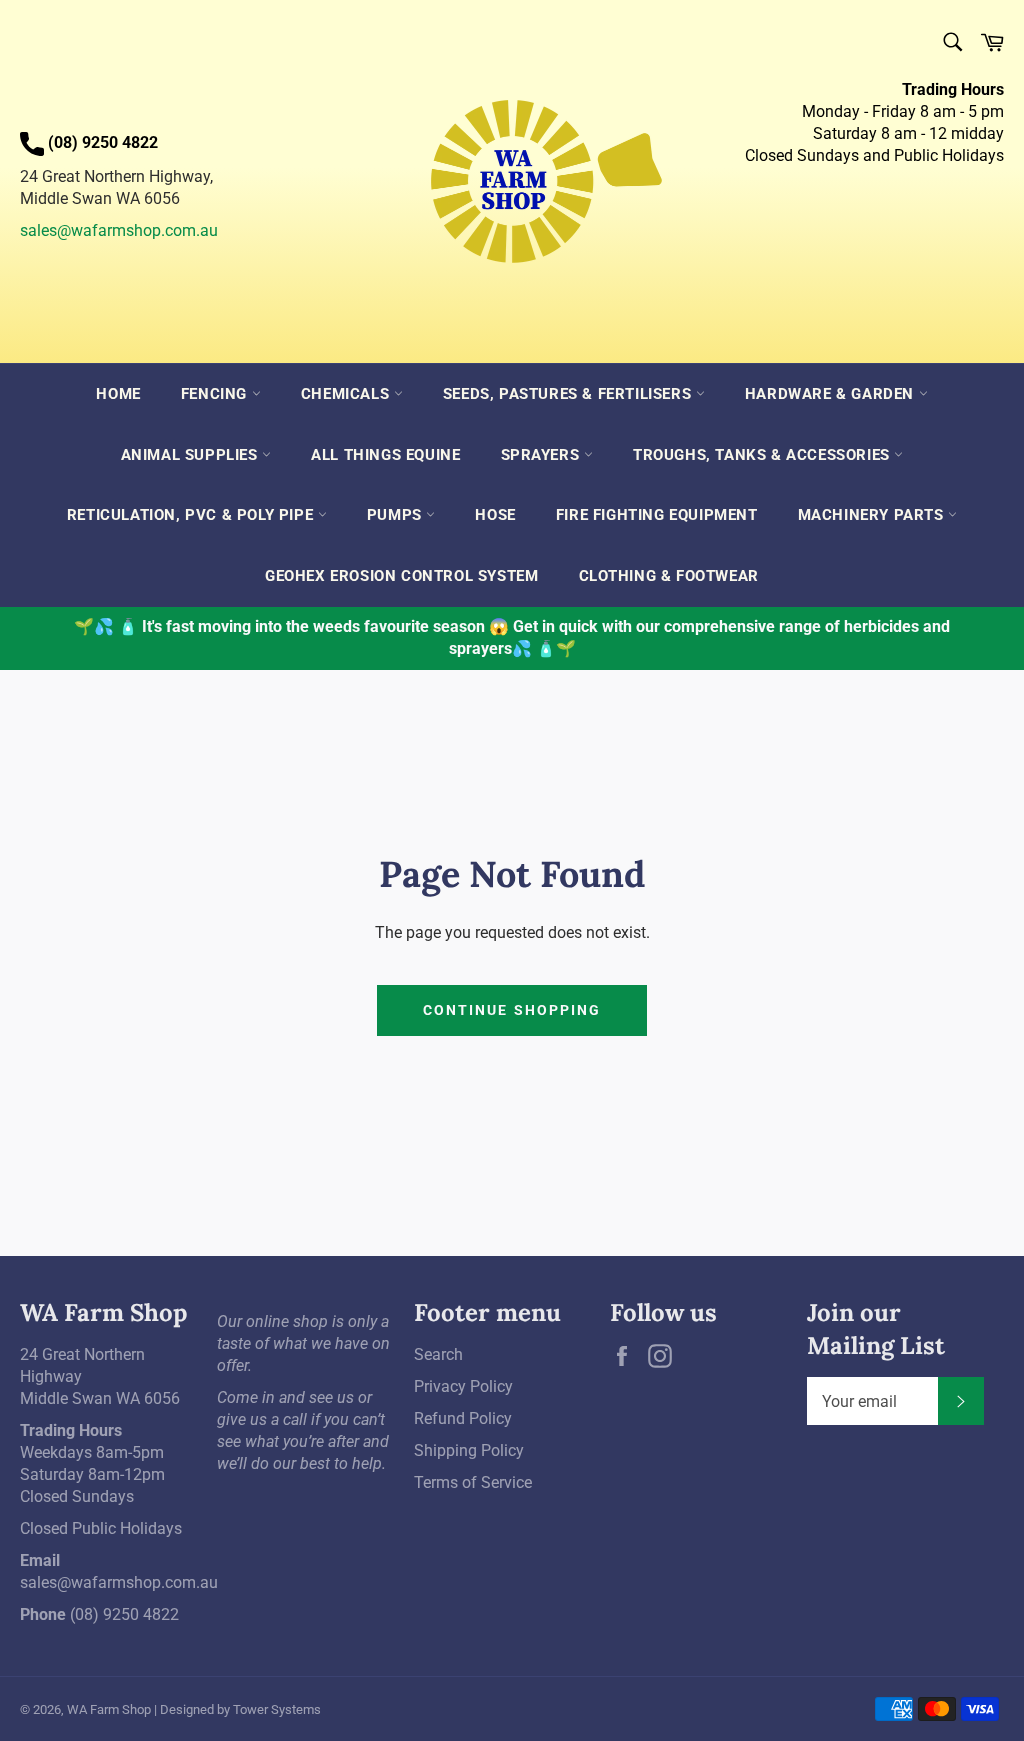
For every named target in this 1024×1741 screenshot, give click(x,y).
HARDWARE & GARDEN (832, 394)
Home (118, 394)
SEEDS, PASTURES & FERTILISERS (569, 394)
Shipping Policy (469, 1450)
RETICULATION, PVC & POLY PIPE (192, 515)
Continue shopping (512, 1010)
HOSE (495, 515)
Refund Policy (463, 1418)
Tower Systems (277, 1709)
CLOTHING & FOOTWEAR (669, 576)
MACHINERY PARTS (873, 515)
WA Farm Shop (109, 1709)
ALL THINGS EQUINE (385, 455)
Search (438, 1354)
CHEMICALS (347, 394)
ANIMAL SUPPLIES (192, 455)
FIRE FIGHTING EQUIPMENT (657, 515)
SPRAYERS (542, 455)
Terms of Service (473, 1482)
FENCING (216, 394)
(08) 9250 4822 (124, 1614)
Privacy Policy (463, 1386)
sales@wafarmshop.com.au (119, 230)
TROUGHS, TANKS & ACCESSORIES (763, 455)
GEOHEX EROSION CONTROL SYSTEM (401, 576)
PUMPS (397, 515)
